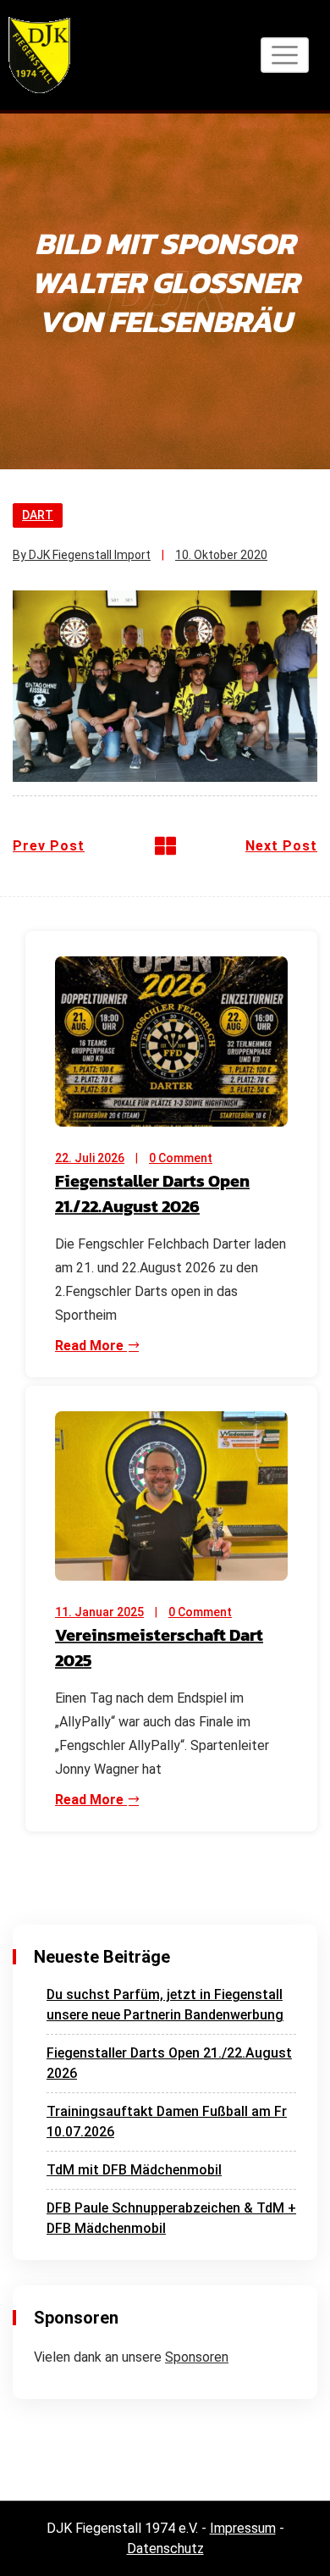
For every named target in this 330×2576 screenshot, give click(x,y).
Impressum (243, 2528)
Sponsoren (197, 2357)
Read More (91, 1346)
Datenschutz (165, 2548)
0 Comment (181, 1158)
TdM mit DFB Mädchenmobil (134, 2170)
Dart (38, 515)
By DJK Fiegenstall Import (82, 555)
